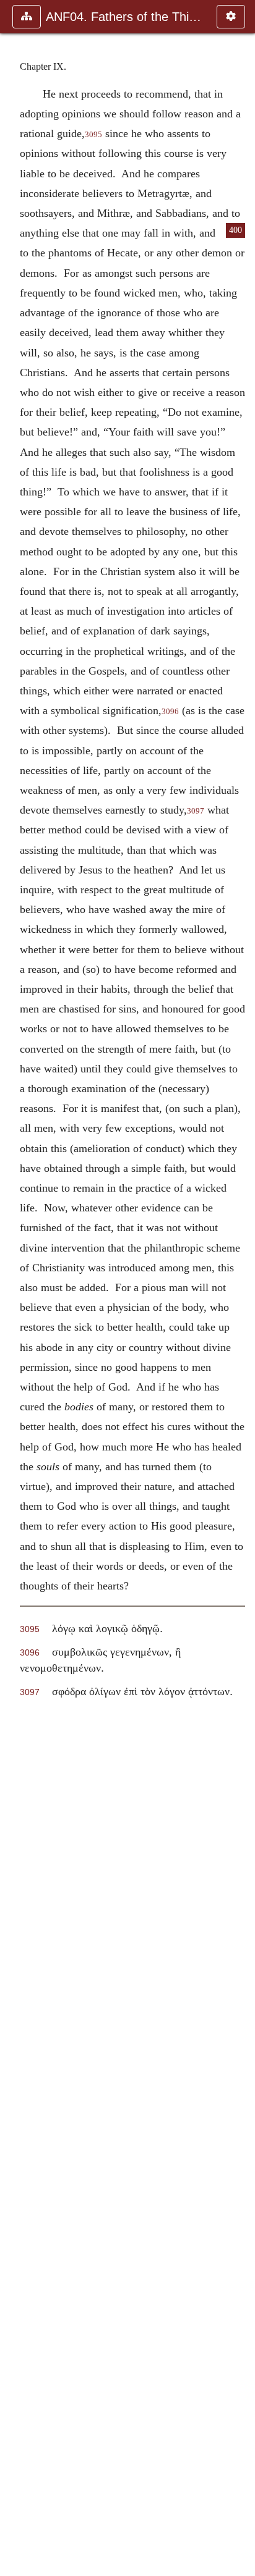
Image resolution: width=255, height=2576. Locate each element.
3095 (93, 135)
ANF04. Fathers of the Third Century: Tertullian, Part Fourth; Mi (125, 17)
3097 (196, 811)
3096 (170, 712)
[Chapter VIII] (14, 1288)
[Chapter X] (241, 1288)
